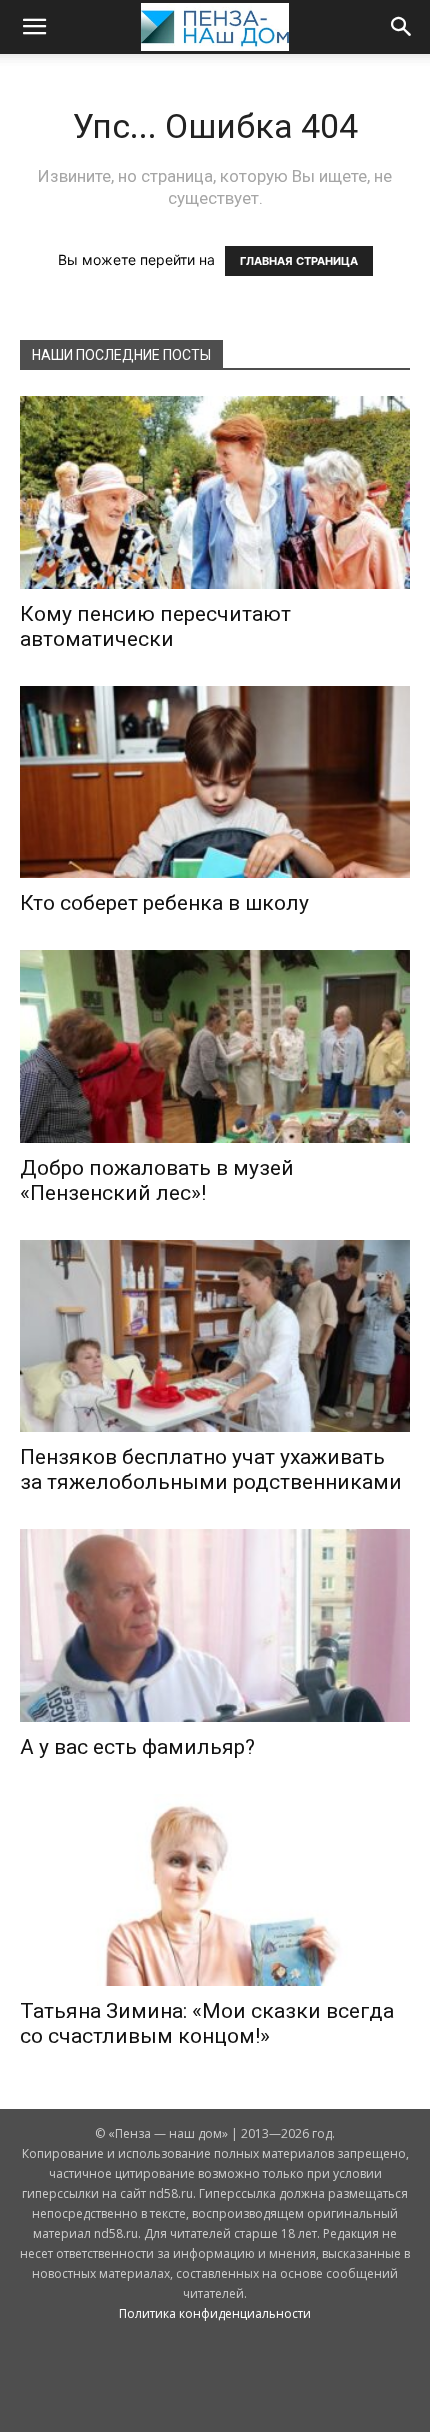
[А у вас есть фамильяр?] (215, 1625)
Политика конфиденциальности (215, 2313)
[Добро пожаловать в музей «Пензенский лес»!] (215, 1046)
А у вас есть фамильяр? (137, 1747)
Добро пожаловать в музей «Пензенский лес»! (157, 1180)
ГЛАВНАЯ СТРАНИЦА (299, 261)
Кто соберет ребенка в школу (164, 903)
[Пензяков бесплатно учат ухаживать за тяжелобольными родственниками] (215, 1336)
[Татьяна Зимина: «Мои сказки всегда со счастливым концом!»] (215, 1890)
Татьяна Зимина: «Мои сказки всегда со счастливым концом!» (207, 2023)
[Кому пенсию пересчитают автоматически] (215, 492)
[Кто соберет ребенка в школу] (215, 782)
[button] (34, 27)
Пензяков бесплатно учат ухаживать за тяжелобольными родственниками (211, 1469)
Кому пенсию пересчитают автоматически (155, 626)
